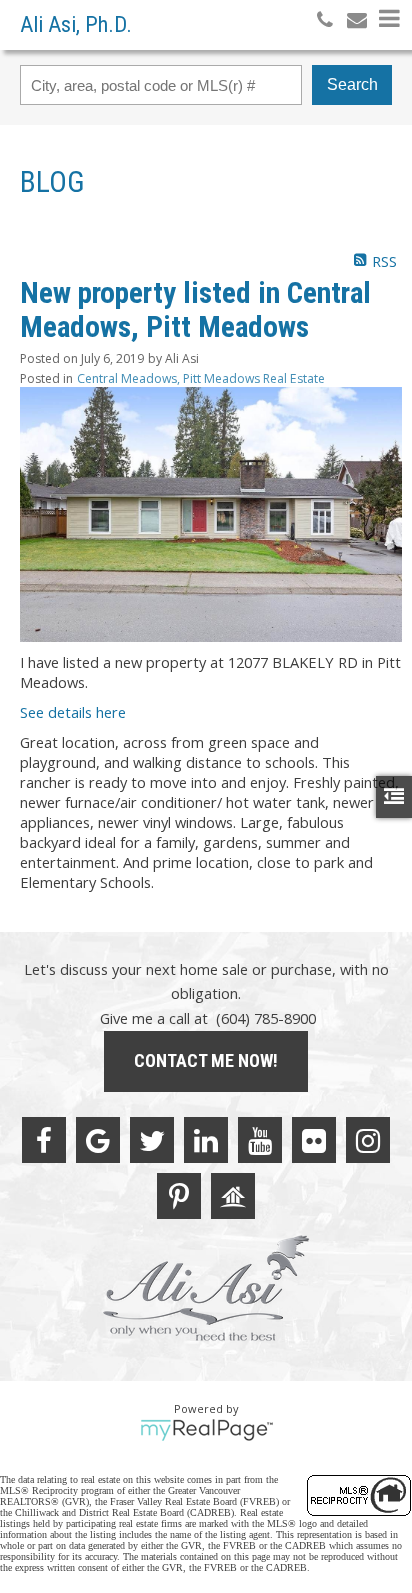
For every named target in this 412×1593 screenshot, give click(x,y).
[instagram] (368, 1140)
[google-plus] (98, 1140)
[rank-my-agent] (233, 1196)
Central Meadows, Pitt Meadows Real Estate (201, 378)
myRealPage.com (206, 1430)
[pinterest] (179, 1196)
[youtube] (260, 1140)
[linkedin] (206, 1140)
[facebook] (44, 1140)
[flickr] (314, 1140)
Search (352, 84)
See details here (73, 712)
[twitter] (152, 1140)
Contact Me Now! (206, 1060)
